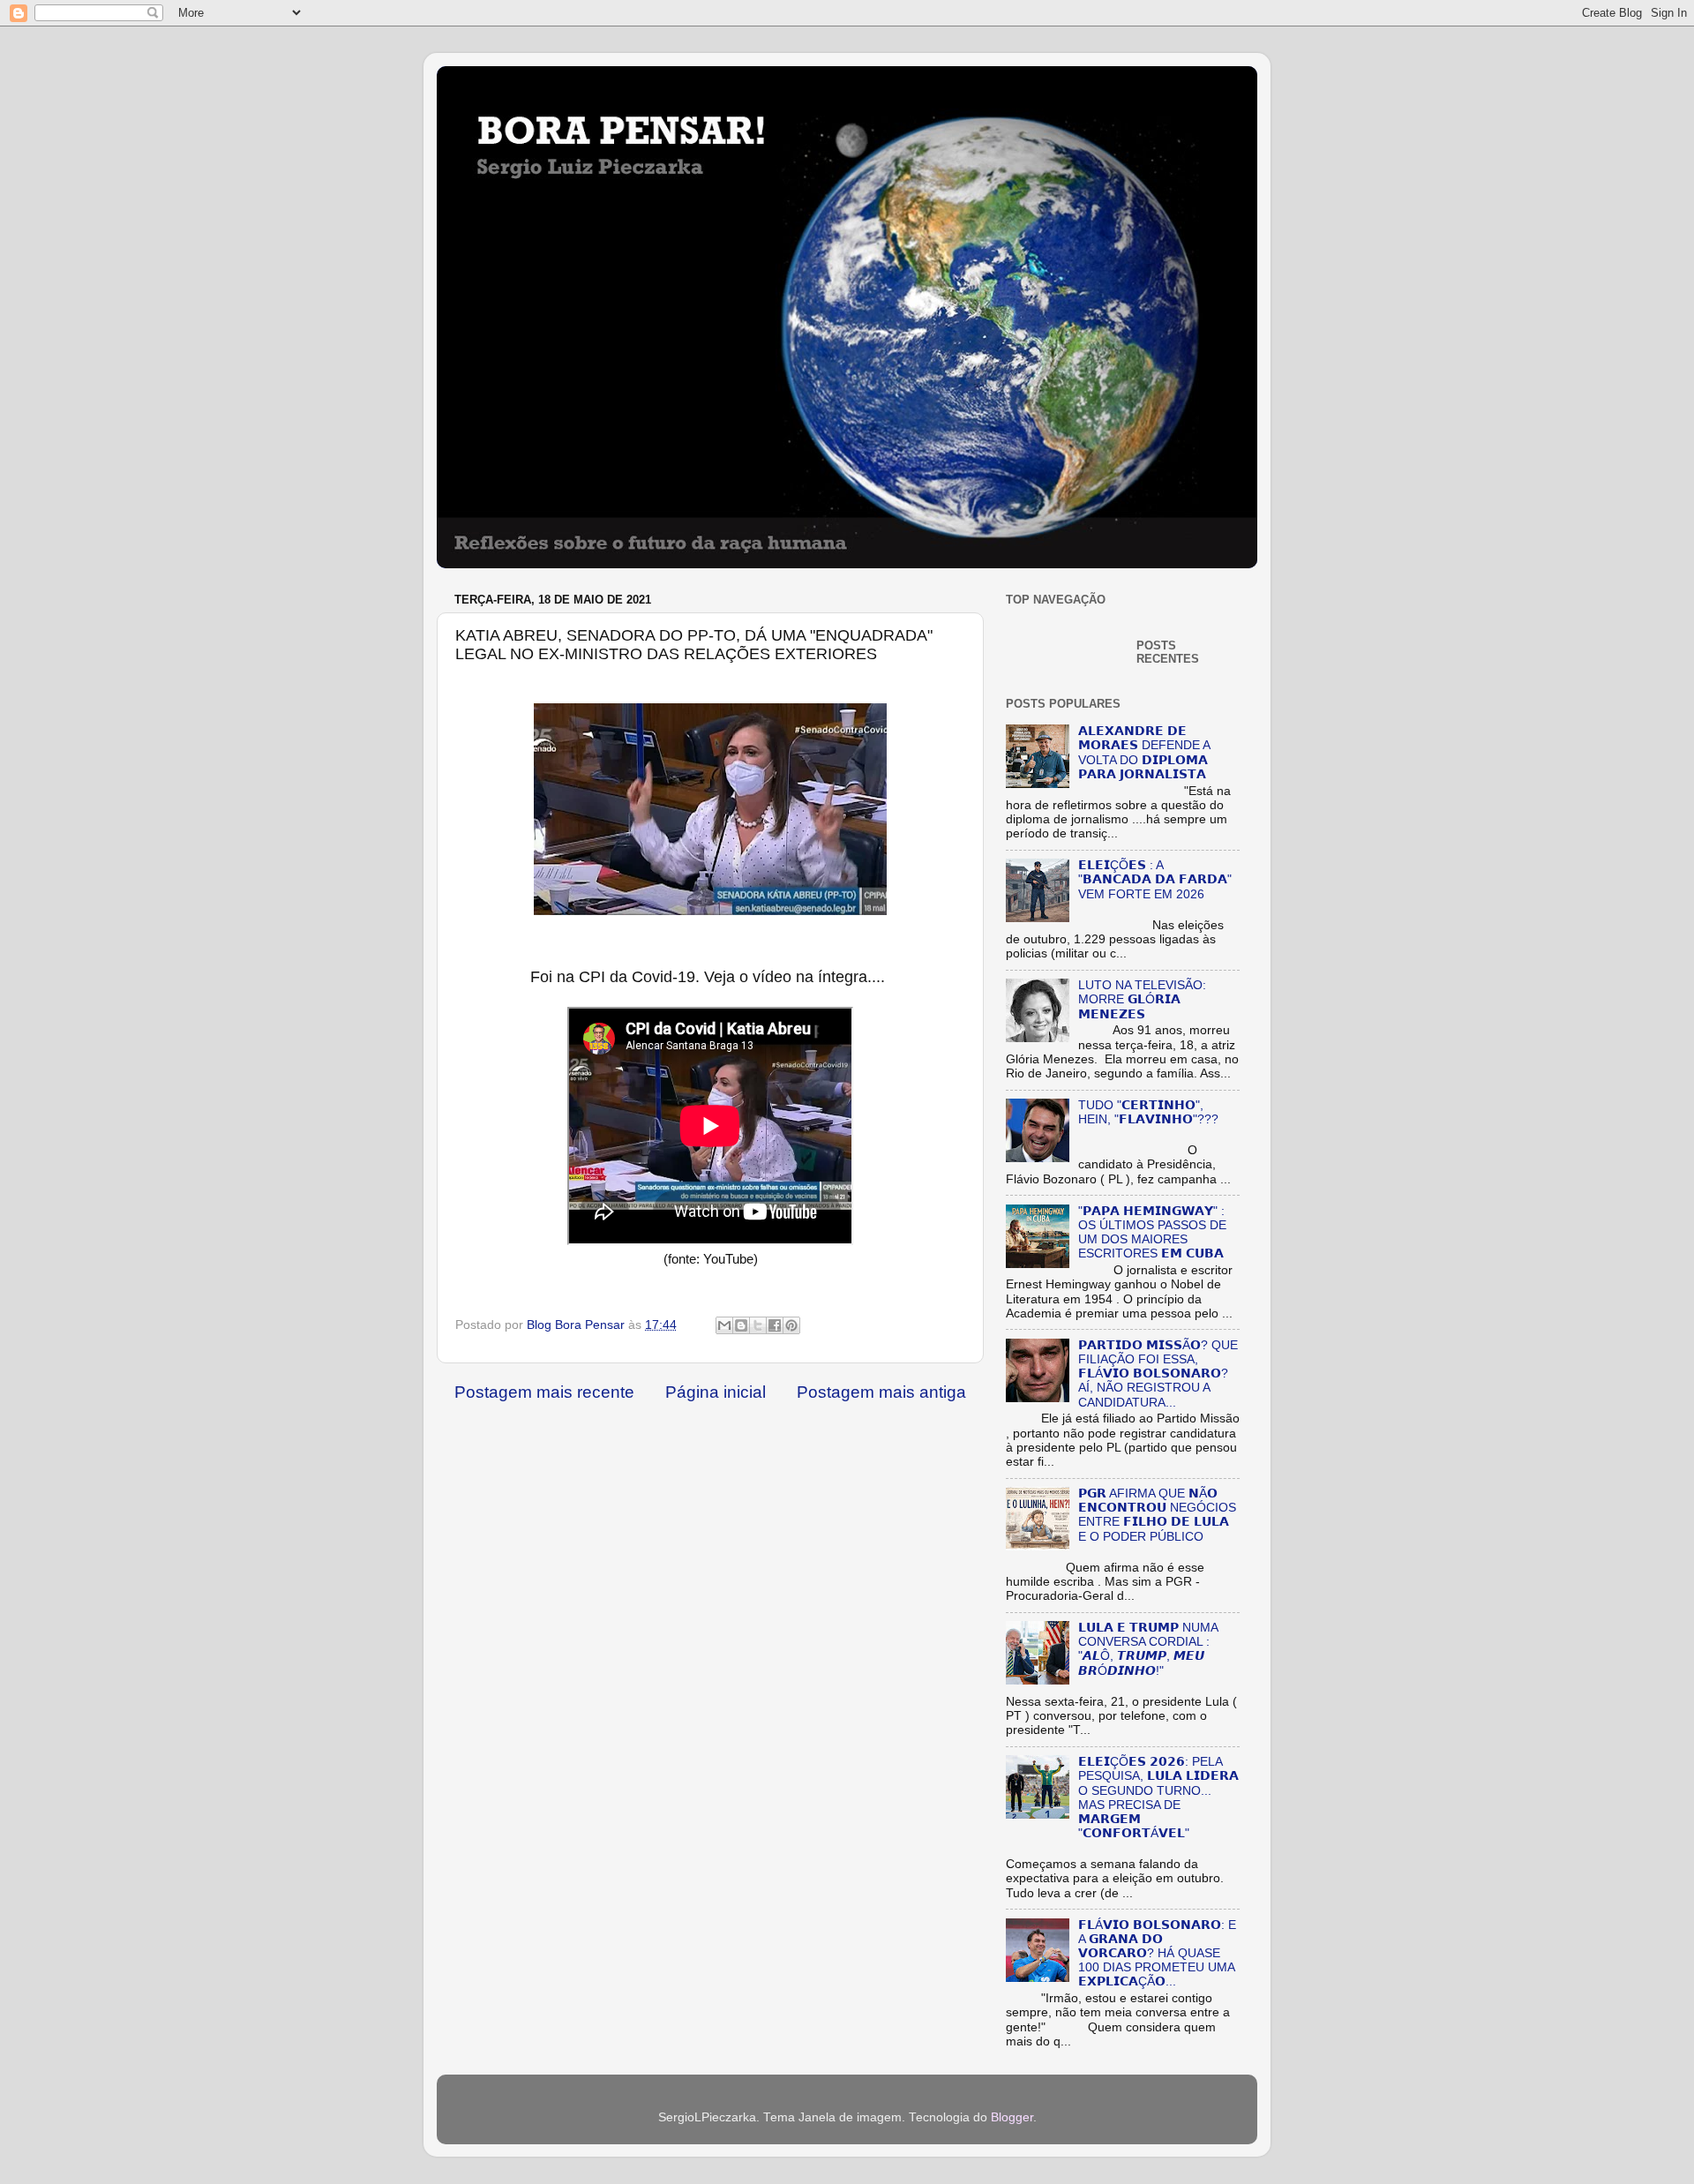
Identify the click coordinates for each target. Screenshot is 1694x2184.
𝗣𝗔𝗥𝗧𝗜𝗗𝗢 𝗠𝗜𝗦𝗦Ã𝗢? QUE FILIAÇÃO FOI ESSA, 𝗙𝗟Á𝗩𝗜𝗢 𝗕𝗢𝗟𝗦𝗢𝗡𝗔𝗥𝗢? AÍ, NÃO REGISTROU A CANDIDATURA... (1158, 1374)
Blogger (1012, 2117)
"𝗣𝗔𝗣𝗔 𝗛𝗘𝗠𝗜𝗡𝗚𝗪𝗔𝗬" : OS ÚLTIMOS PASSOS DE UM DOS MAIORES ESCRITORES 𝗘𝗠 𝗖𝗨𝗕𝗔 (1152, 1233)
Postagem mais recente (544, 1392)
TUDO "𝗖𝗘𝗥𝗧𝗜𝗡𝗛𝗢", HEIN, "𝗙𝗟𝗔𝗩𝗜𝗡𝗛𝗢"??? (1148, 1112)
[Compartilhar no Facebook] (775, 1325)
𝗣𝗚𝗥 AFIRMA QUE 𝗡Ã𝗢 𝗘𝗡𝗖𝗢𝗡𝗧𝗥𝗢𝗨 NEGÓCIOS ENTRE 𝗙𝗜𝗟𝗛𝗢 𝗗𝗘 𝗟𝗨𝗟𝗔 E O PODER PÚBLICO (1157, 1515)
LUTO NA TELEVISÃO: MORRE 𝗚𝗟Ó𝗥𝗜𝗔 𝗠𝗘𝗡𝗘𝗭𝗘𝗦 (1142, 999)
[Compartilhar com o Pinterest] (791, 1325)
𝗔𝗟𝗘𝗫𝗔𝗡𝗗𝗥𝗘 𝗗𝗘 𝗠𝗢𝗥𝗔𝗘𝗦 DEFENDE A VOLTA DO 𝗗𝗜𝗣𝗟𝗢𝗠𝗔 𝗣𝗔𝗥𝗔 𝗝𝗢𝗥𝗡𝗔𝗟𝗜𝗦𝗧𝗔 (1144, 753)
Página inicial (716, 1392)
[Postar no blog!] (741, 1325)
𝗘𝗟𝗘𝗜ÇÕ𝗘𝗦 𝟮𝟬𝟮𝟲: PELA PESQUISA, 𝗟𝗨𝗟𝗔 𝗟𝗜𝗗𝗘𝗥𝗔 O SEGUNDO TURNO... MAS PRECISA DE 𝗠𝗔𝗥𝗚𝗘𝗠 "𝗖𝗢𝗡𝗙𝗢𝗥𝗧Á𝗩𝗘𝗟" (1158, 1797)
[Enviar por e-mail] (724, 1325)
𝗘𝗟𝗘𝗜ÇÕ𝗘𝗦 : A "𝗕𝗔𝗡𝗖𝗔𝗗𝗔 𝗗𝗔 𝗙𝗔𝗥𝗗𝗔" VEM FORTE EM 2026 (1155, 879)
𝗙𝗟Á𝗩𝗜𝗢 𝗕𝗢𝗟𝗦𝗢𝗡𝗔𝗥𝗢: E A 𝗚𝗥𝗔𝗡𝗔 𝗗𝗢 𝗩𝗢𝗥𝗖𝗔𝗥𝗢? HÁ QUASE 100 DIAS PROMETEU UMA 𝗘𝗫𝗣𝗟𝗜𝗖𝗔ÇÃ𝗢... (1157, 1954)
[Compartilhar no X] (758, 1325)
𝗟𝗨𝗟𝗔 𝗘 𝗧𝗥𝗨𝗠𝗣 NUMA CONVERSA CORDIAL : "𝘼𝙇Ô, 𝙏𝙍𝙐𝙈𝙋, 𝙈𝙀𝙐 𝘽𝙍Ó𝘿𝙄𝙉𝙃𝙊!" (1148, 1649)
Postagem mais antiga (881, 1392)
